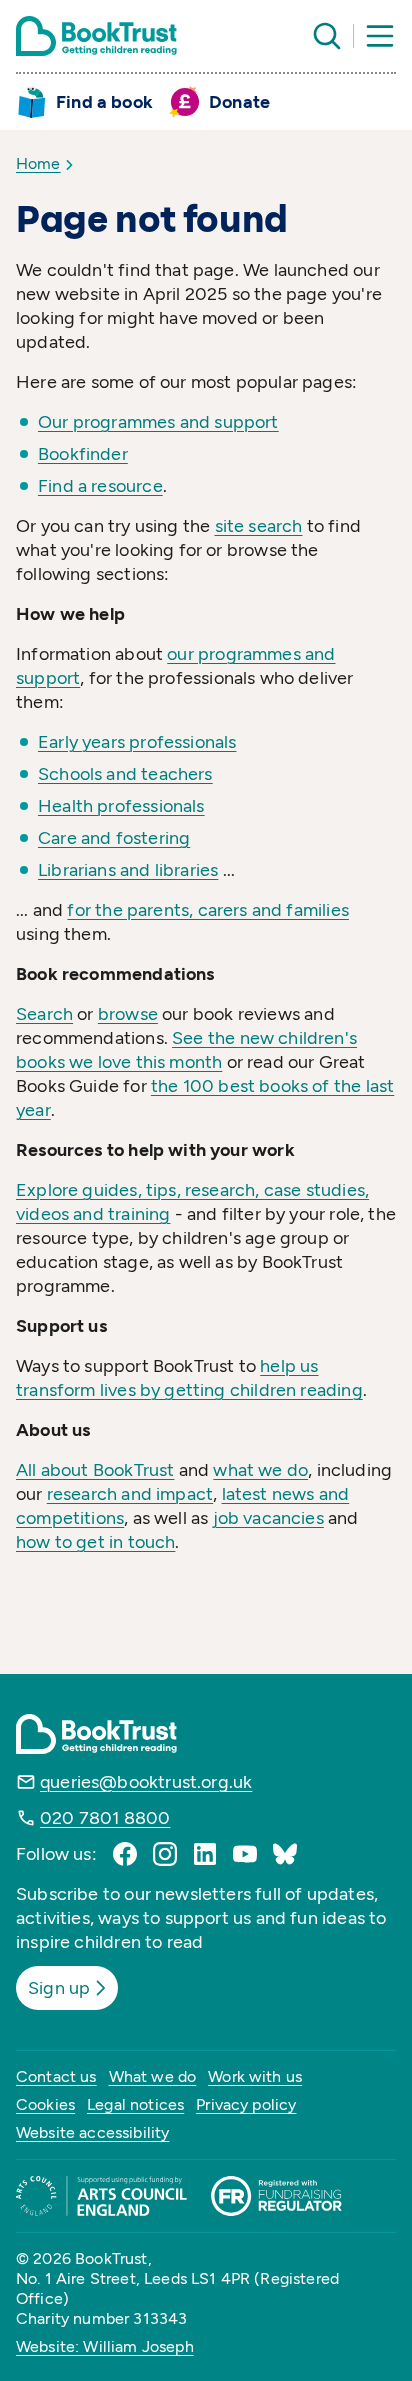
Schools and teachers (125, 774)
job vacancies (268, 1518)
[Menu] (380, 36)
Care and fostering (114, 838)
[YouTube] (245, 1854)
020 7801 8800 (105, 1818)
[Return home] (96, 36)
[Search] (327, 36)
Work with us (255, 2076)
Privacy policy (246, 2104)
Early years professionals (137, 742)
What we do (153, 2076)
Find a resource (100, 486)
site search (259, 526)
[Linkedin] (205, 1854)
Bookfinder (83, 454)
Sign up (59, 1988)
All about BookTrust (95, 1470)
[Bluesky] (285, 1854)
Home (38, 163)
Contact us (56, 2076)
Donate (239, 102)
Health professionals (121, 806)
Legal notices (135, 2104)
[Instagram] (165, 1854)
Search (44, 1014)
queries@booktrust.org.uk (146, 1782)
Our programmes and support (158, 422)
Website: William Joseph (105, 2346)
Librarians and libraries (128, 870)
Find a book (104, 102)
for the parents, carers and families (207, 910)
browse (128, 1014)
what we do (260, 1470)
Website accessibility (92, 2132)
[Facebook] (125, 1854)
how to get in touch (95, 1542)
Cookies (45, 2104)
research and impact (130, 1494)
